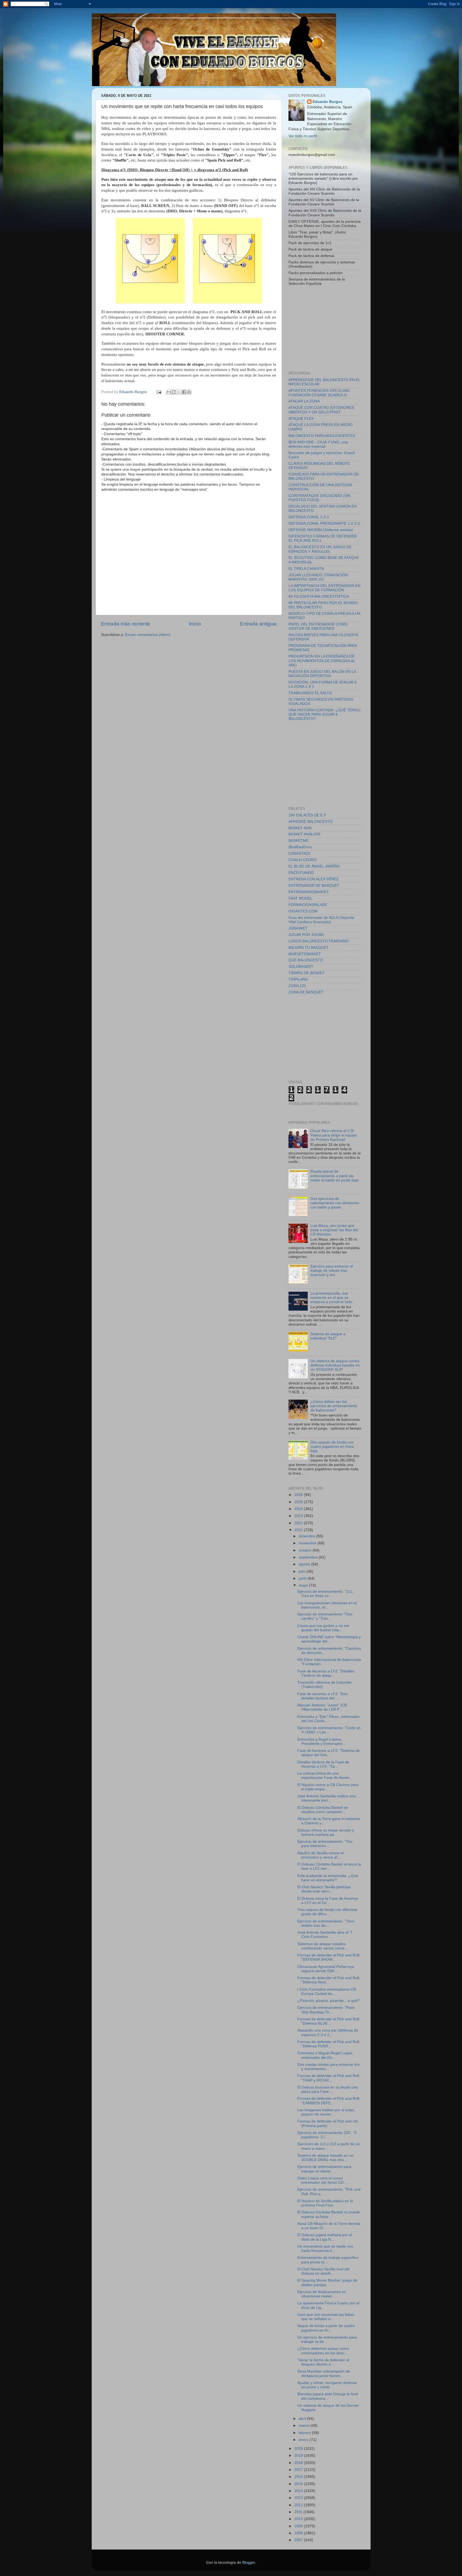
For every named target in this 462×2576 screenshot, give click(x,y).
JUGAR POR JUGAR (306, 935)
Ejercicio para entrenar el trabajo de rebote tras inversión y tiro (332, 1271)
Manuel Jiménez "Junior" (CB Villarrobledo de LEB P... (322, 1707)
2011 (299, 2512)
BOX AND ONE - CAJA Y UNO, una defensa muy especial (318, 444)
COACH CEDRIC (303, 860)
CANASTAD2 (299, 853)
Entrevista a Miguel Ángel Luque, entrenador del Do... (325, 2055)
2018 (299, 2463)
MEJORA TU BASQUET (309, 948)
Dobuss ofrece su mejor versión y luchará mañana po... (326, 1832)
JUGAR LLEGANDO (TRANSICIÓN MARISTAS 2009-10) (318, 577)
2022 (299, 1523)
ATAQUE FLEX (301, 419)
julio (303, 1571)
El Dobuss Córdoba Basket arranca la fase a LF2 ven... (329, 1866)
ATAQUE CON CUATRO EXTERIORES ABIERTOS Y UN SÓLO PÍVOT (321, 410)
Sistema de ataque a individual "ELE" (328, 1336)
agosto (305, 1564)
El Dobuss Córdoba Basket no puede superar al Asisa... (329, 2214)
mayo (304, 1585)
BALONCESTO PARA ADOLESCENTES (322, 436)
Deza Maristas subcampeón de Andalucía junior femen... (324, 2373)
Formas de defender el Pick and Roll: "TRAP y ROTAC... (329, 2078)
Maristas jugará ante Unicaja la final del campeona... (328, 2396)
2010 (299, 2519)
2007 (299, 2540)
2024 (299, 1509)
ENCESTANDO (301, 873)
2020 (299, 2449)
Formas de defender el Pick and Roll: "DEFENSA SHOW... (329, 1957)
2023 (299, 1516)
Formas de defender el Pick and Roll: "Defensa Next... (329, 1980)
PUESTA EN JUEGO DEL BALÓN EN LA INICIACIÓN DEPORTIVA (322, 674)
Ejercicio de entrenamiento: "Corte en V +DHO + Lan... (329, 1730)
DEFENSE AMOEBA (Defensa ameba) (321, 530)
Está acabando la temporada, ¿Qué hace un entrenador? (328, 1878)
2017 (299, 2470)
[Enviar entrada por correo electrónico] (159, 392)
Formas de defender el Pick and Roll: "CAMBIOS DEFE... (329, 2101)
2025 (299, 1502)
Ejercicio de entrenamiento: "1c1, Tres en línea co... (325, 1594)
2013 (299, 2498)
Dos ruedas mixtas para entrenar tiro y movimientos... (328, 2067)
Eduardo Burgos (328, 102)
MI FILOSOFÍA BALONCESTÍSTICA (319, 596)
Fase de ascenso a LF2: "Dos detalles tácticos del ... (322, 1696)
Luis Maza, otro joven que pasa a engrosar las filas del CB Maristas (334, 1230)
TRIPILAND (298, 979)
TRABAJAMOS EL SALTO (310, 693)
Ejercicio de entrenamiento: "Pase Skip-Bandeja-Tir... (326, 2010)
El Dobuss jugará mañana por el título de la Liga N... (325, 2237)
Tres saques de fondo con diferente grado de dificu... (327, 1912)
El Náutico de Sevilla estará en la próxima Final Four (325, 2203)
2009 (299, 2526)
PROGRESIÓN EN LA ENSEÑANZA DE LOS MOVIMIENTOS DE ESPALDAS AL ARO (322, 661)
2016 (299, 2477)
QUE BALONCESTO (306, 960)
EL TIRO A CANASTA (306, 569)
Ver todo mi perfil (303, 136)
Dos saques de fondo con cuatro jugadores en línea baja (332, 1447)
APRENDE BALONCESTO (311, 822)
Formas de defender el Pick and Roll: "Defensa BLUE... (329, 2021)
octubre (306, 1550)
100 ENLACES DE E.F (307, 815)
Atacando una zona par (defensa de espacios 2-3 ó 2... (328, 2032)
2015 (299, 2484)
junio (303, 1578)
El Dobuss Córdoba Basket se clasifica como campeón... (323, 1810)
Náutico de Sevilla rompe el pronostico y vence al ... (320, 1855)
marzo (305, 2426)
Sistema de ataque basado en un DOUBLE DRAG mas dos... (325, 2158)
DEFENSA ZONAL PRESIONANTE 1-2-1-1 (324, 523)
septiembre (309, 1557)
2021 (299, 1530)
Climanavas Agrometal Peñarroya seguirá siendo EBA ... (326, 1969)
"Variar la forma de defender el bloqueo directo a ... (323, 2362)
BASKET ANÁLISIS (304, 834)
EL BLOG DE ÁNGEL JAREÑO (314, 866)
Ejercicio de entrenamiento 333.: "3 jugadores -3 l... (327, 2135)
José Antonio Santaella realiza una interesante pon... (326, 1798)
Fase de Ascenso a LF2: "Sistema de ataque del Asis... (329, 1753)
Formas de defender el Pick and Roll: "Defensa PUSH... (329, 2044)
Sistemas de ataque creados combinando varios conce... (323, 1946)
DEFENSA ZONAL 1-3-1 (309, 517)
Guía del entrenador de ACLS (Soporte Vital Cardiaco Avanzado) (321, 920)
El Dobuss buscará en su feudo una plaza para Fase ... (328, 2089)
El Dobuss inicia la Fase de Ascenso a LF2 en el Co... (328, 1901)
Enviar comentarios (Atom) (148, 635)
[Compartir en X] (179, 392)
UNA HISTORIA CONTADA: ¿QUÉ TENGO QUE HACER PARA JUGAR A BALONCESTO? (324, 714)
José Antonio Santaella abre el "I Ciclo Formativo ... (325, 1935)
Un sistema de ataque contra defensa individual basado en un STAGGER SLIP (335, 1365)
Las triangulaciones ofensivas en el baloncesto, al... (327, 1605)
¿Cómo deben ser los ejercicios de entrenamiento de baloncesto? (334, 1406)
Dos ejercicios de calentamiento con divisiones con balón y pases (335, 1203)
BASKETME (299, 841)
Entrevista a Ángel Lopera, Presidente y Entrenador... (321, 1742)
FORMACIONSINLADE (308, 905)
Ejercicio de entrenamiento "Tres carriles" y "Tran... (325, 1616)
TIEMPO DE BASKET (307, 973)
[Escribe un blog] (174, 392)
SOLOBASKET (301, 967)
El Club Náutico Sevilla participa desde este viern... (324, 1889)
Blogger (249, 2562)
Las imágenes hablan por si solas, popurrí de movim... (326, 2112)
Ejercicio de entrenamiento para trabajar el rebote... (324, 2169)
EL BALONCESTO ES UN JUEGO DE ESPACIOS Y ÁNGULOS (320, 549)
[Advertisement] (329, 328)
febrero (305, 2433)
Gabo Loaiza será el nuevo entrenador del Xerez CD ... (323, 2180)
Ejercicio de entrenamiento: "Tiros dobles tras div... (326, 1923)
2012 (299, 2505)
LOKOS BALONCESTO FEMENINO (319, 941)
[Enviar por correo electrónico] (169, 392)
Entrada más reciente (126, 624)
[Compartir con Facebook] (184, 392)
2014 (299, 2491)
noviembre (308, 1543)
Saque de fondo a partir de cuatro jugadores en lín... (326, 2328)
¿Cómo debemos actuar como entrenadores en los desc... (323, 2351)
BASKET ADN (300, 828)
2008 (299, 2533)
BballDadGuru (300, 847)
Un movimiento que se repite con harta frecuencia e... (325, 2249)
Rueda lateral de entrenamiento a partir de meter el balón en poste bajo (335, 1176)
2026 (299, 1495)
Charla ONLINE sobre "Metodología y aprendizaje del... (329, 1639)
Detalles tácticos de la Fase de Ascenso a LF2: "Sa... (323, 1764)
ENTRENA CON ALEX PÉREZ (314, 879)
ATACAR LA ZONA (304, 401)
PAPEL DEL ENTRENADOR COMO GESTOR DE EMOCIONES (318, 626)
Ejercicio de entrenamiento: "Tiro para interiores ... (325, 1844)
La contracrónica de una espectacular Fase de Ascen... (325, 1775)
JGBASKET (298, 928)
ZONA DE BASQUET (306, 992)
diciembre (307, 1536)
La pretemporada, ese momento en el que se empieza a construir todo (331, 1298)
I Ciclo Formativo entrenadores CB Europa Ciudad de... (327, 1992)
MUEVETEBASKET (305, 954)
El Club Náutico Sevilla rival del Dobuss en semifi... (323, 2271)
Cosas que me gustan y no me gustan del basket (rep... (323, 1628)
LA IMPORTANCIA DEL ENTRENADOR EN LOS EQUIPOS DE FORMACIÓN (324, 588)
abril (303, 2419)
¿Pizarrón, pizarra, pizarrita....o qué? (328, 2001)
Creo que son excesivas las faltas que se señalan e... (326, 2317)
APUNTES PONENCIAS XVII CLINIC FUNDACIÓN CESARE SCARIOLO (319, 393)
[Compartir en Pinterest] (189, 392)
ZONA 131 (297, 986)
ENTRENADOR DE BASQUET (314, 886)
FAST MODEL (300, 898)
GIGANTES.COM (303, 911)
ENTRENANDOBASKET (309, 892)
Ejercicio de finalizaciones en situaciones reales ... (322, 2294)
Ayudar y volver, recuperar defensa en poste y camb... (327, 2385)
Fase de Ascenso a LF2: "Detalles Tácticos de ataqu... (326, 1673)
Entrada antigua (258, 624)
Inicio (195, 624)
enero (304, 2440)
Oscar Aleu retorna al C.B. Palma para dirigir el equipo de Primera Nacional (334, 1135)
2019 (299, 2456)
